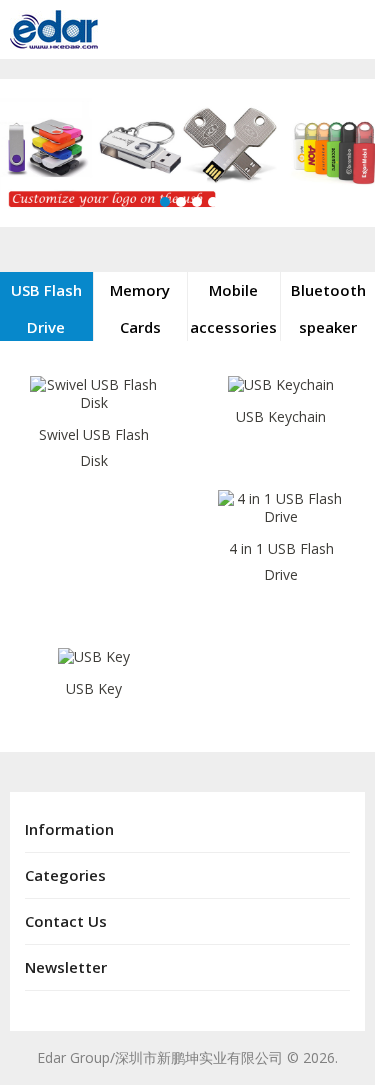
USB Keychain (281, 416)
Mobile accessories (233, 308)
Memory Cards (140, 308)
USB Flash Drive (46, 308)
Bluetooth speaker (328, 308)
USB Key (94, 688)
